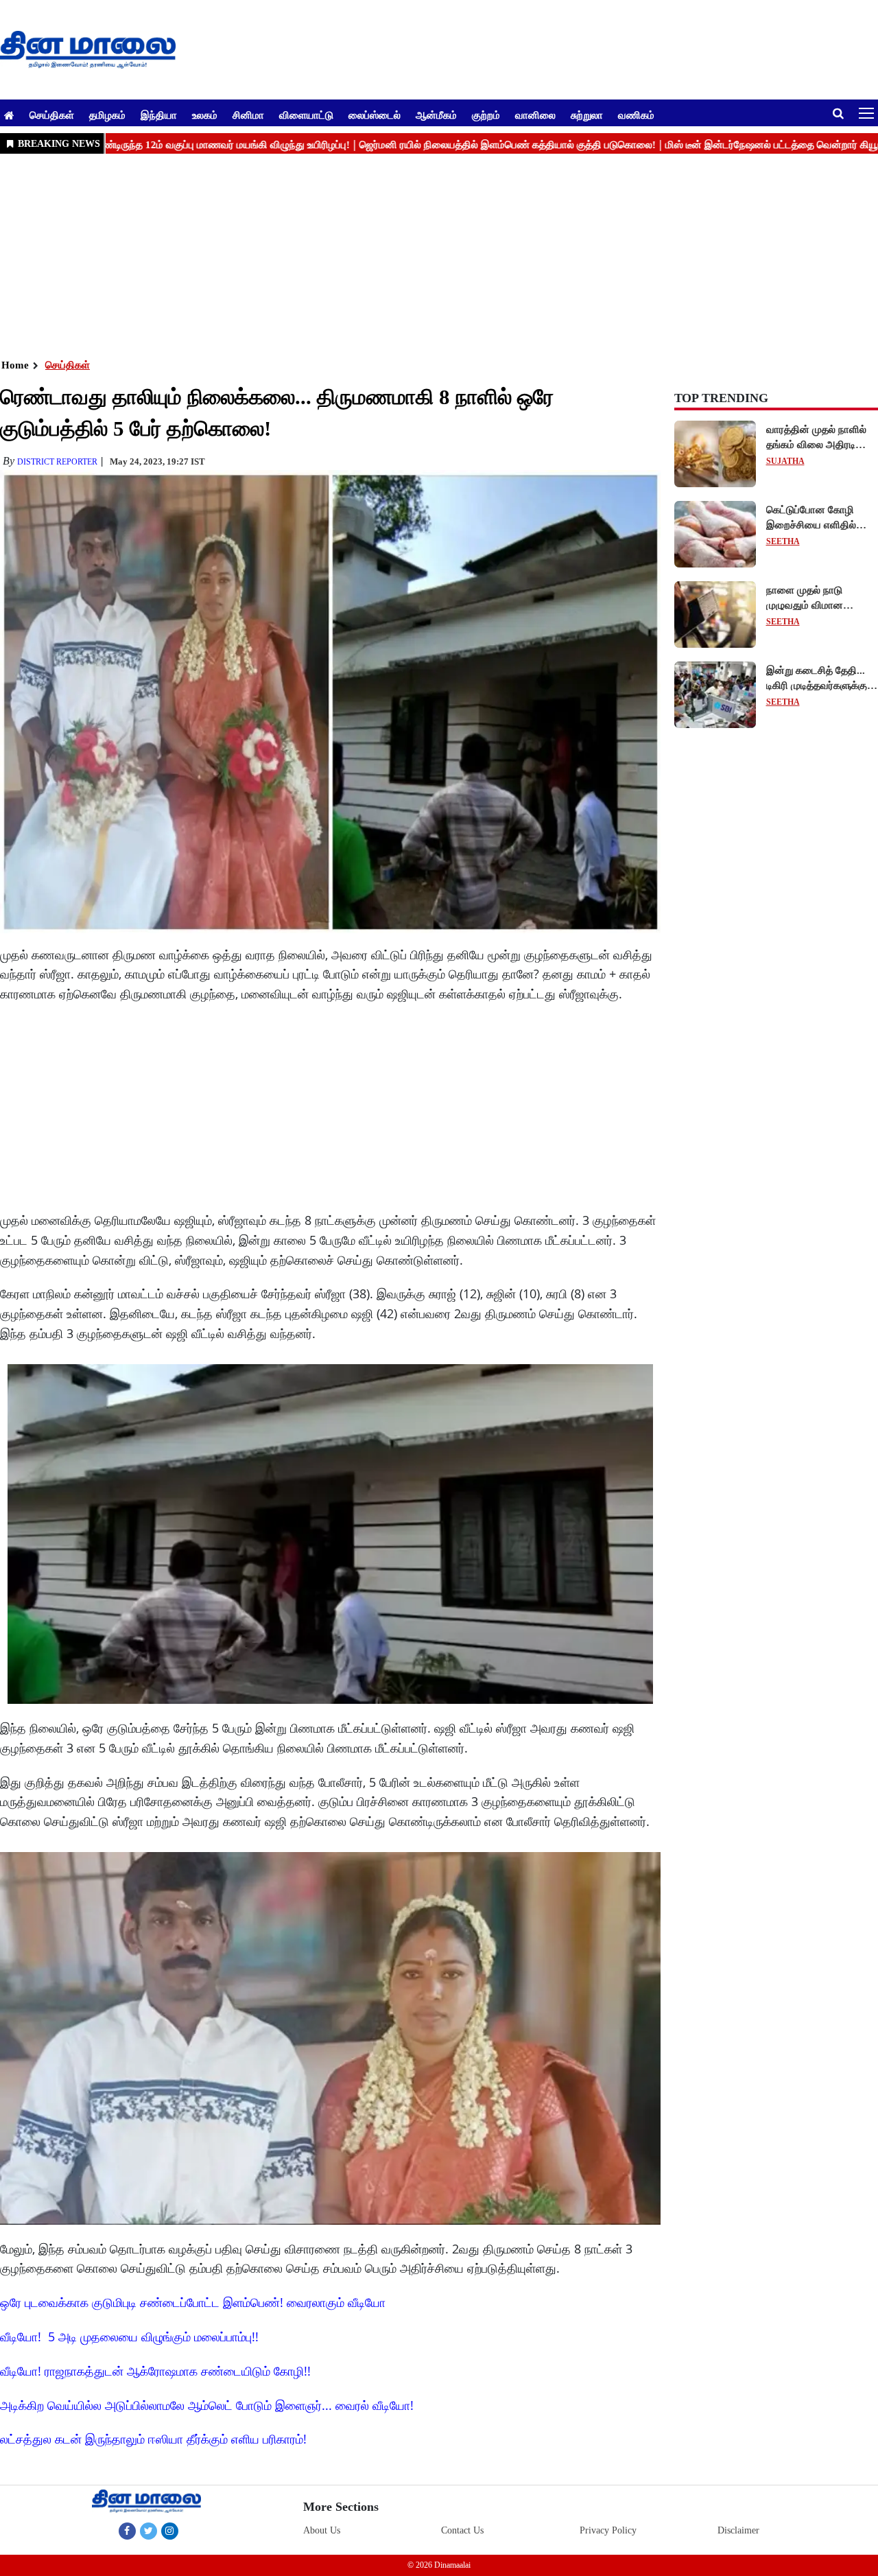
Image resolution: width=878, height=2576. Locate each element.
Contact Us (462, 2530)
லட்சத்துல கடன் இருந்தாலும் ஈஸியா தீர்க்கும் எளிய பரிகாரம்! (153, 2439)
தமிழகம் (107, 115)
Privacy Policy (608, 2530)
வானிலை (535, 115)
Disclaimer (738, 2530)
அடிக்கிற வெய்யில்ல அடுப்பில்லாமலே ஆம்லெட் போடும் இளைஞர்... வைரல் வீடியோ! (207, 2405)
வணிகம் (636, 115)
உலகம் (205, 115)
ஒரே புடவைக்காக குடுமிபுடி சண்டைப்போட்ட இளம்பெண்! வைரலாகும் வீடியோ (193, 2302)
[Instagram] (170, 2531)
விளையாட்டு (306, 115)
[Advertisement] (412, 255)
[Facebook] (127, 2531)
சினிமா (248, 115)
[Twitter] (149, 2531)
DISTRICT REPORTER (57, 462)
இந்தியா (159, 115)
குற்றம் (486, 115)
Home (15, 365)
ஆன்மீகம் (436, 115)
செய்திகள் (52, 115)
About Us (322, 2530)
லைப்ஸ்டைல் (375, 115)
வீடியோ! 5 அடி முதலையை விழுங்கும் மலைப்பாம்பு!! (129, 2337)
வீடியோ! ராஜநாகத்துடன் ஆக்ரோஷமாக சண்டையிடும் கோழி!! (155, 2371)
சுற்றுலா (587, 115)
